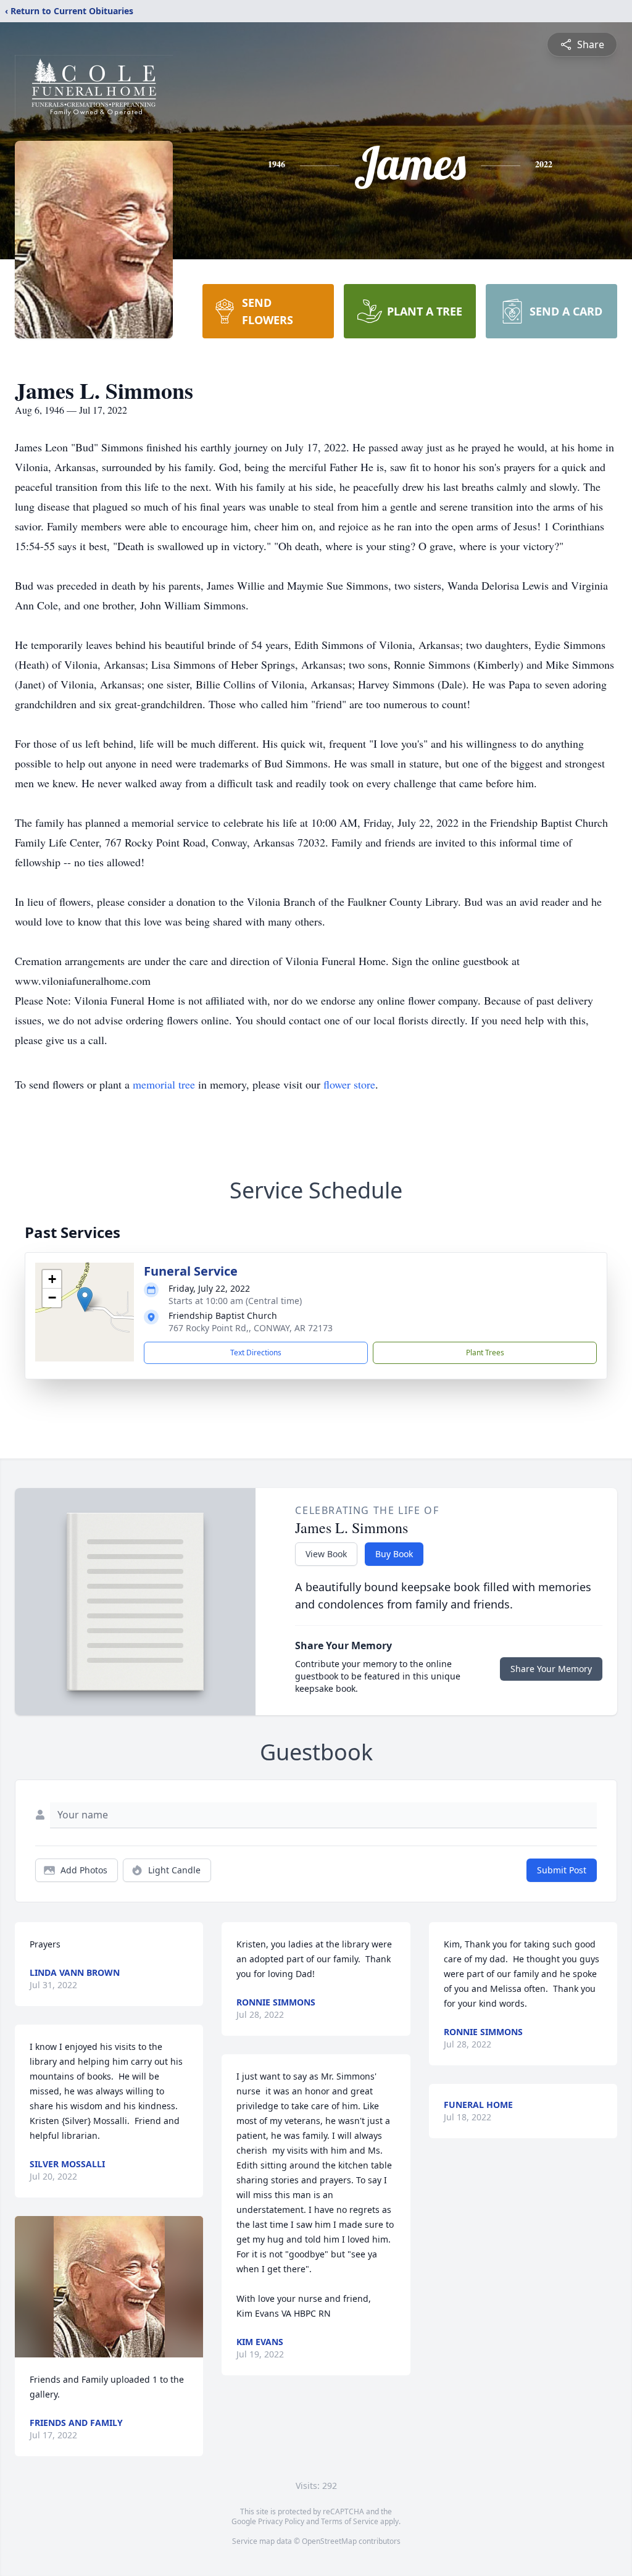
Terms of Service (350, 2521)
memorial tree (164, 1084)
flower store (349, 1084)
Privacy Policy (281, 2521)
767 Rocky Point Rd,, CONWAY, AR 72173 (251, 1328)
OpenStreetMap (329, 2541)
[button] (85, 1299)
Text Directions (256, 1353)
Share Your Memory (551, 1669)
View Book (326, 1554)
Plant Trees (485, 1353)
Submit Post (562, 1870)
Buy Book (394, 1554)
